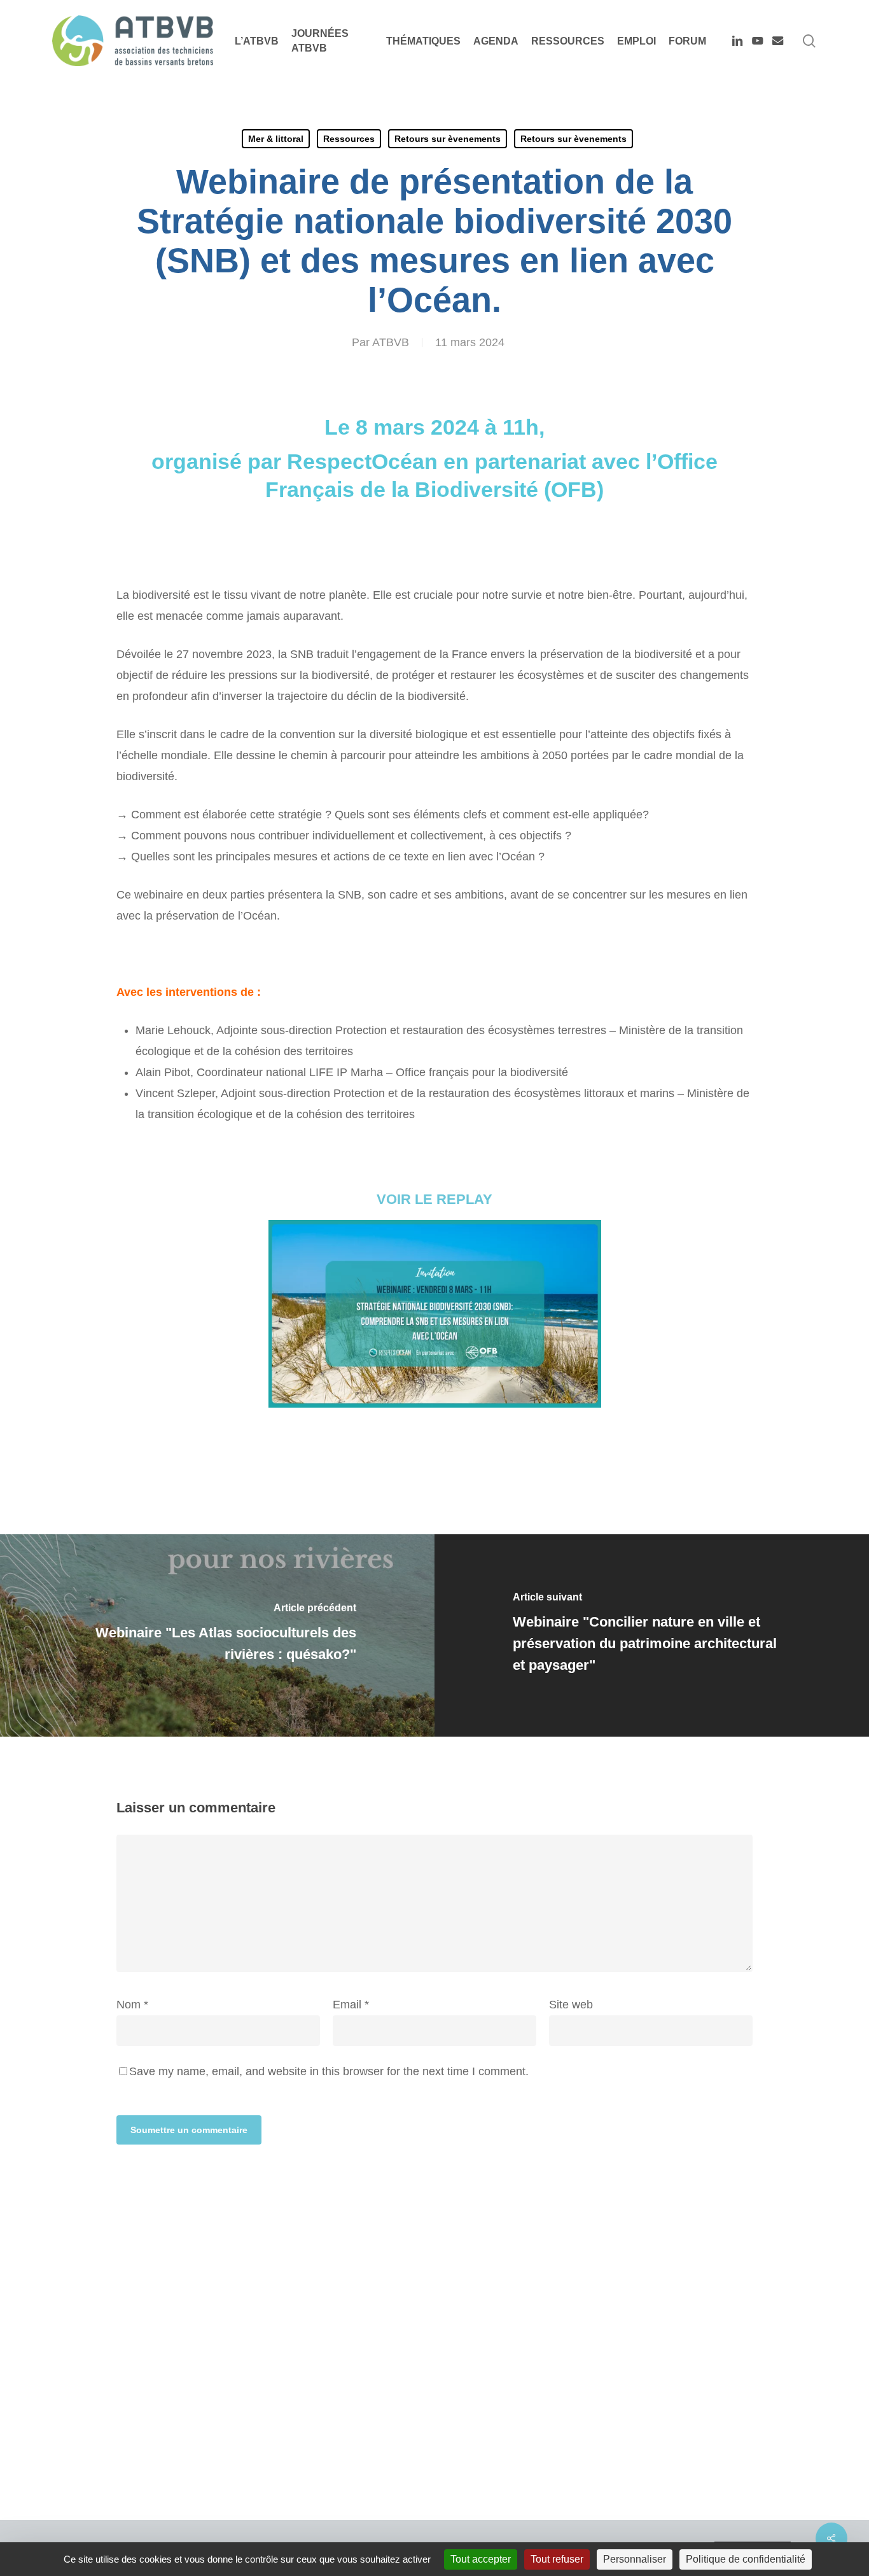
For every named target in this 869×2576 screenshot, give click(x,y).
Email (351, 2005)
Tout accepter (481, 2559)
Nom (132, 2005)
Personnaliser (635, 2559)
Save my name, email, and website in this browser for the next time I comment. (329, 2071)
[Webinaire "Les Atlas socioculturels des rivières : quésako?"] (217, 1635)
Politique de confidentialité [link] (746, 2559)
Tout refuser (557, 2559)
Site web (571, 2005)
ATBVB (391, 342)
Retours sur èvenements (448, 139)
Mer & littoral (276, 139)
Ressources (349, 139)
